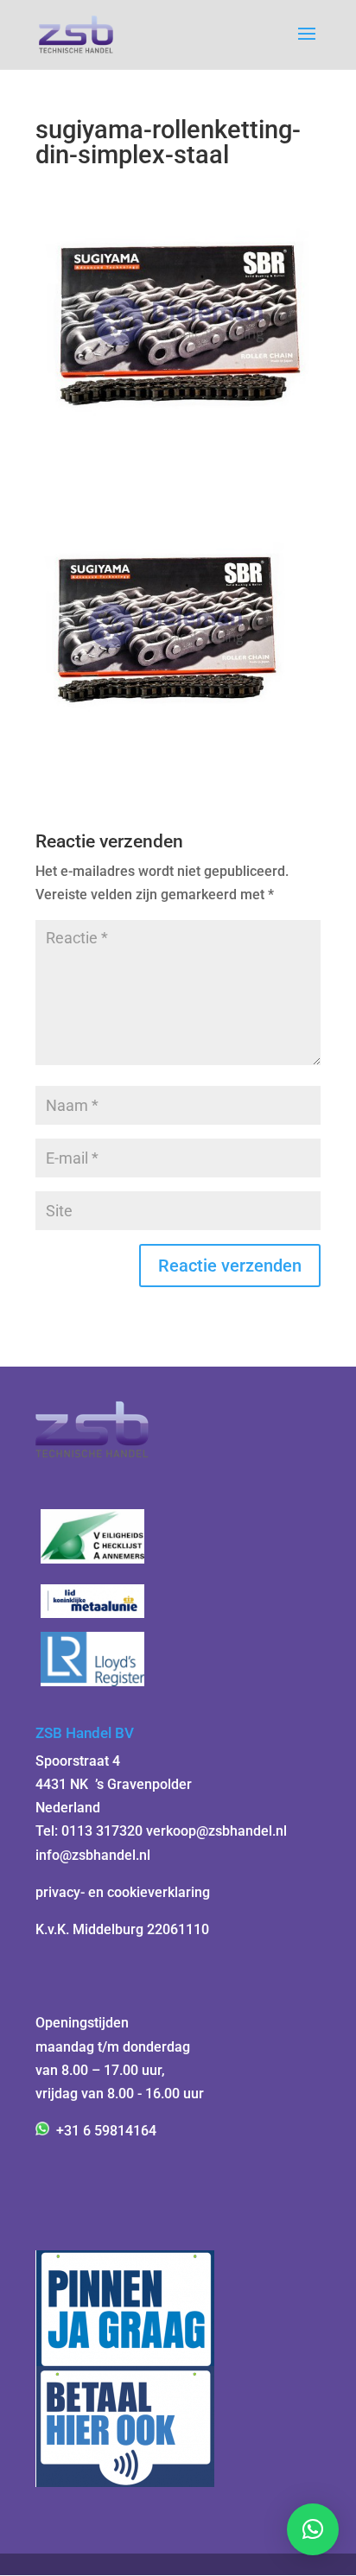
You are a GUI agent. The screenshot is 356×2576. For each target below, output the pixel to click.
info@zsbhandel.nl (93, 1855)
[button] (313, 2529)
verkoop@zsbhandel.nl (216, 1831)
